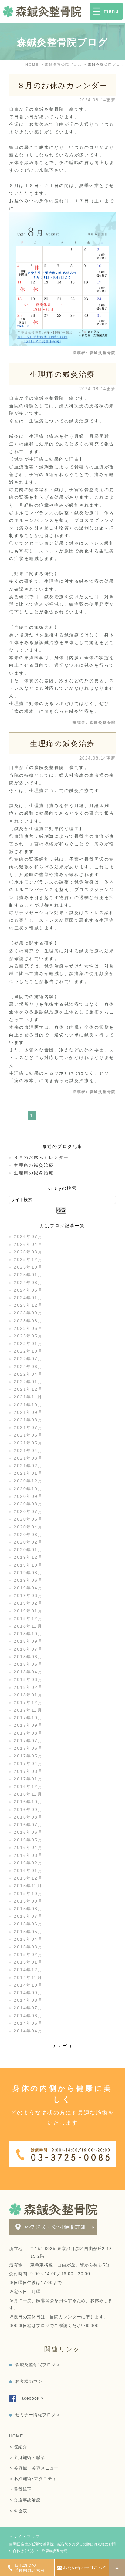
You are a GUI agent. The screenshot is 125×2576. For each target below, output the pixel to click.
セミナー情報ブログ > (37, 2415)
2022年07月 (28, 1359)
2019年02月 (28, 1603)
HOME (16, 2436)
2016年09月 (28, 1810)
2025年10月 (28, 1267)
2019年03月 (28, 1595)
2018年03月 (28, 1679)
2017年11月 (28, 1710)
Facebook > (31, 2398)
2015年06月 (28, 1924)
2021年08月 (28, 1420)
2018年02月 (28, 1687)
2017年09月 (28, 1725)
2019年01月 (28, 1611)
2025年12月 (28, 1259)
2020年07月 (28, 1511)
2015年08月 (28, 1909)
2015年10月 (28, 1893)
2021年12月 (28, 1389)
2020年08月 (28, 1504)
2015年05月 (28, 1932)
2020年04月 (28, 1527)
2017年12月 (28, 1702)
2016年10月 (28, 1802)
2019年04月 (28, 1588)
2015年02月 (28, 1954)
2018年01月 (28, 1695)
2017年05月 (28, 1756)
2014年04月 (28, 2031)
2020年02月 (28, 1542)
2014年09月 (28, 1993)
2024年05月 (28, 1290)
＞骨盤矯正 (20, 2489)
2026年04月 (28, 1244)
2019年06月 (28, 1580)
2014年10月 (28, 1985)
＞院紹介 (18, 2447)
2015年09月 (28, 1901)
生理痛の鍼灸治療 (62, 374)
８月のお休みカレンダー (63, 85)
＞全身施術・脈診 (27, 2457)
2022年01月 (28, 1382)
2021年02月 (28, 1466)
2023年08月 (28, 1321)
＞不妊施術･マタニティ (33, 2479)
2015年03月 (28, 1947)
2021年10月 (28, 1405)
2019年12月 (28, 1557)
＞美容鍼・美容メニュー (34, 2468)
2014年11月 (28, 1977)
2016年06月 (28, 1832)
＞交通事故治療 (25, 2500)
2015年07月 (28, 1916)
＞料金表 (18, 2511)
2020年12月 (28, 1481)
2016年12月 (28, 1786)
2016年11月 (28, 1794)
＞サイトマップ (25, 2537)
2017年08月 (28, 1733)
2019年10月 (28, 1565)
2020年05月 (28, 1519)
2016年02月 (28, 1863)
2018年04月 (28, 1672)
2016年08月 (28, 1817)
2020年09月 (28, 1496)
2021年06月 (28, 1435)
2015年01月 (28, 1962)
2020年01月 (28, 1550)
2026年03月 (28, 1252)
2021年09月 (28, 1412)
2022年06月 (28, 1367)
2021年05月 (28, 1443)
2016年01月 (28, 1870)
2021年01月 (28, 1473)
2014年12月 (28, 1970)
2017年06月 (28, 1748)
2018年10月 (28, 1634)
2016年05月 (28, 1840)
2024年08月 (28, 1283)
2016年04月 (28, 1847)
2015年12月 (28, 1878)
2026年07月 (28, 1236)
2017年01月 (28, 1779)
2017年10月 (28, 1718)
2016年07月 (28, 1825)
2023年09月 (28, 1313)
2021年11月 (28, 1397)
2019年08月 (28, 1573)
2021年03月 (28, 1458)
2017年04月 (28, 1763)
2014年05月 (28, 2023)
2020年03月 (28, 1535)
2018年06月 (28, 1657)
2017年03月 (28, 1771)
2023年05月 (28, 1336)
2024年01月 (28, 1298)
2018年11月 (28, 1626)
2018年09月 (28, 1641)
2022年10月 (28, 1351)
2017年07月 (28, 1741)
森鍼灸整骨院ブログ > (37, 2365)
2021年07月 (28, 1427)
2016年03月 (28, 1855)
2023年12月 (28, 1305)
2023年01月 (28, 1343)
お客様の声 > (29, 2381)
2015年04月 (28, 1939)
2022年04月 (28, 1374)
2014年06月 (28, 2016)
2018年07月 (28, 1649)
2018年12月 (28, 1618)
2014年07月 (28, 2008)
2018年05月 (28, 1664)
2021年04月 (28, 1451)
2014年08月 (28, 2000)
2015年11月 (28, 1886)
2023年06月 (28, 1328)
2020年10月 (28, 1489)
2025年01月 (28, 1275)
